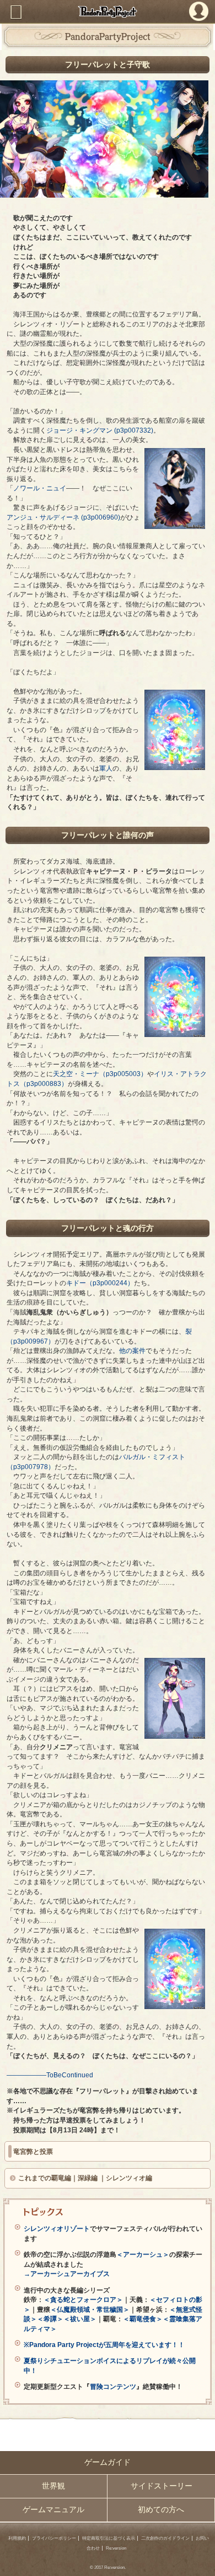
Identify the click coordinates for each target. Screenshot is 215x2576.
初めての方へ (161, 2510)
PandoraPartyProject (108, 12)
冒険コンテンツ (113, 2386)
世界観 (53, 2486)
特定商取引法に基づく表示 (109, 2538)
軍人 (106, 768)
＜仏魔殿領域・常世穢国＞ (90, 2309)
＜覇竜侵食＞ (143, 2319)
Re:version (116, 2548)
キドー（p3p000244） (100, 1283)
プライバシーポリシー (54, 2538)
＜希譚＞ (50, 2319)
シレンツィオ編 (129, 2178)
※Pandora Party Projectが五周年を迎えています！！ (104, 2345)
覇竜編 (61, 2178)
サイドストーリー (162, 2486)
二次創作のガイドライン (165, 2538)
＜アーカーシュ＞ (143, 2254)
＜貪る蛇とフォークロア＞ (83, 2299)
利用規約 (17, 2538)
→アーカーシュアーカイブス (67, 2274)
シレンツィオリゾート (57, 2228)
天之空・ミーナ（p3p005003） (100, 1074)
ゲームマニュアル (53, 2510)
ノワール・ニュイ (40, 488)
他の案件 (132, 1350)
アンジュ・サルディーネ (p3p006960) (63, 517)
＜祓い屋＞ (80, 2319)
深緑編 (88, 2178)
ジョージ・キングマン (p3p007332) (100, 430)
